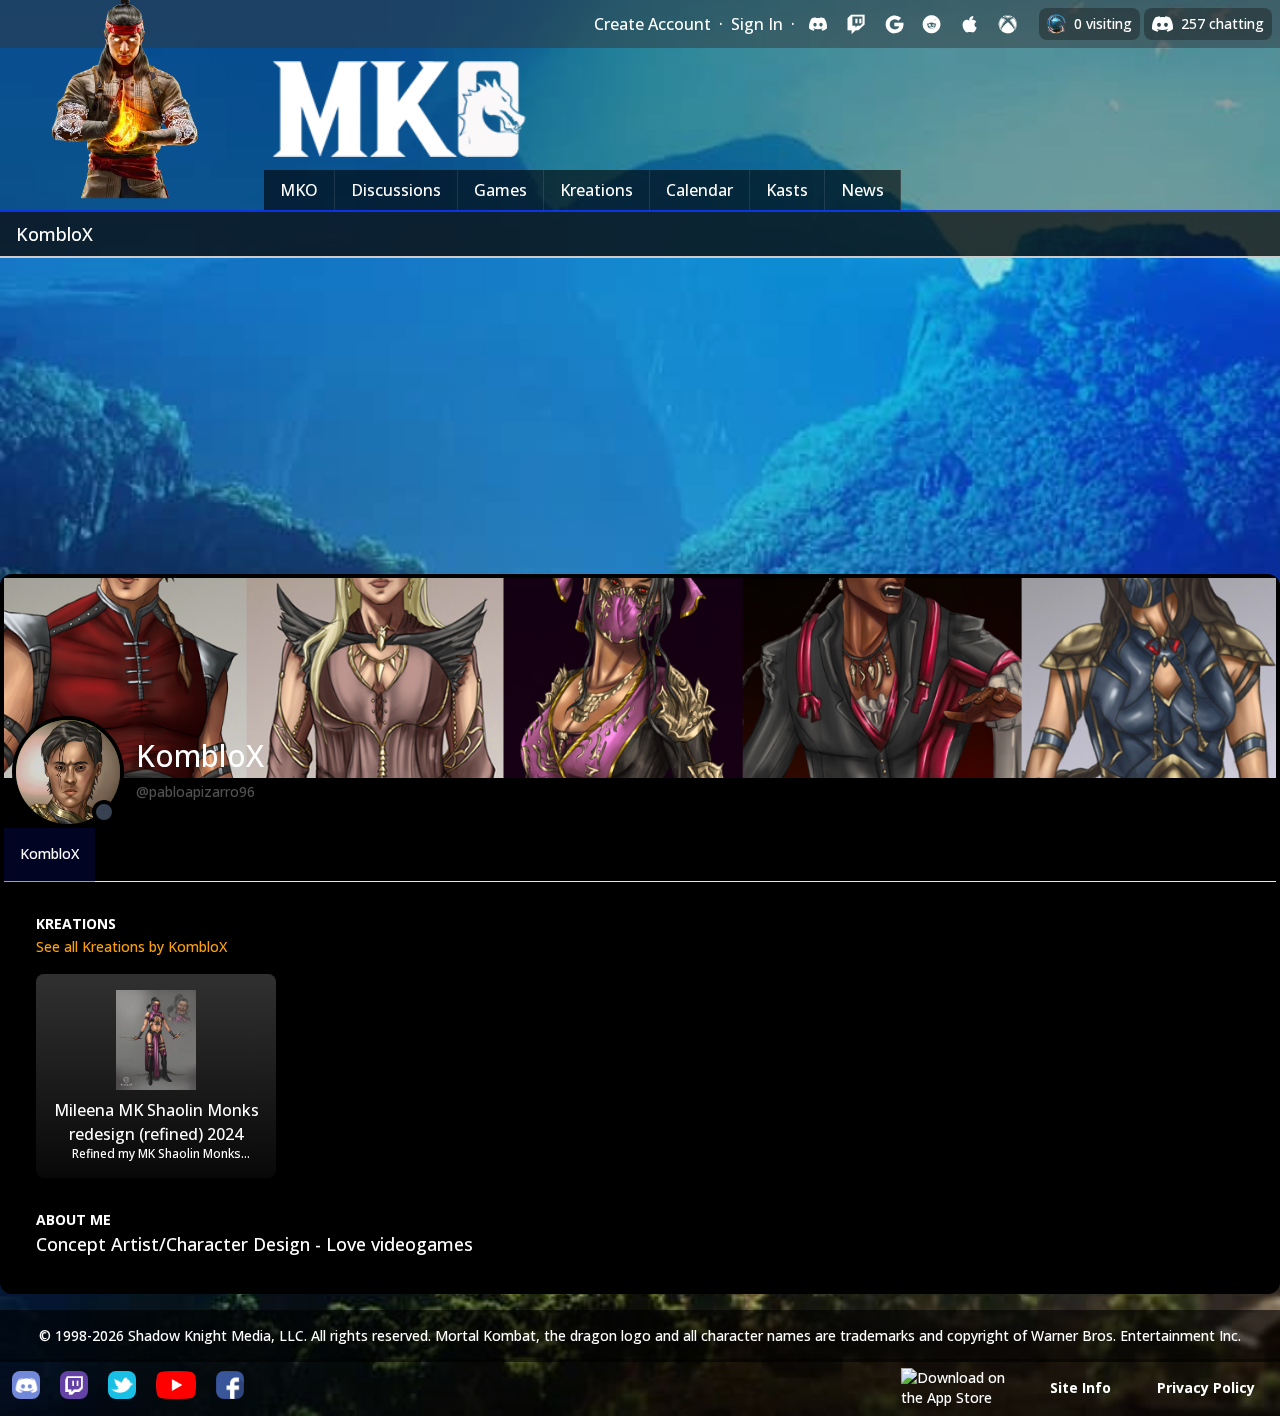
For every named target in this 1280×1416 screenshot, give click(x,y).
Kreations (596, 190)
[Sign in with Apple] (970, 24)
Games (500, 190)
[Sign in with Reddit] (932, 24)
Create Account (652, 24)
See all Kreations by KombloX (131, 946)
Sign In (757, 24)
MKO (299, 190)
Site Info (1080, 1387)
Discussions (396, 190)
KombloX (49, 853)
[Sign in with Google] (894, 24)
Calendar (699, 190)
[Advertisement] (640, 408)
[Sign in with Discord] (818, 24)
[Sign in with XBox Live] (1008, 24)
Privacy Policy (1206, 1387)
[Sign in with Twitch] (856, 24)
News (862, 190)
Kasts (787, 190)
